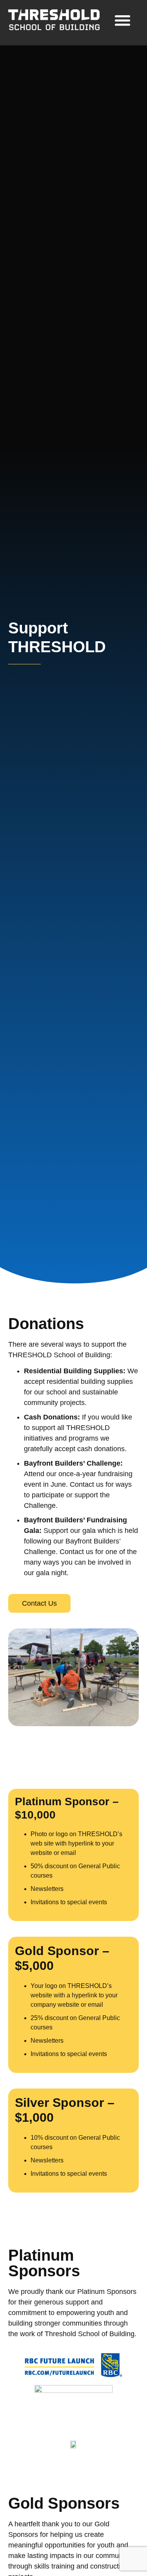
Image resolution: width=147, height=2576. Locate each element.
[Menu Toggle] (122, 20)
